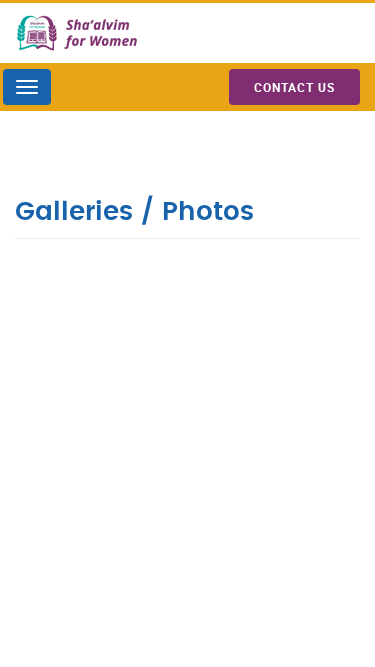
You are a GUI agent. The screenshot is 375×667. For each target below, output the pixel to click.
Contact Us (294, 87)
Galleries (74, 212)
